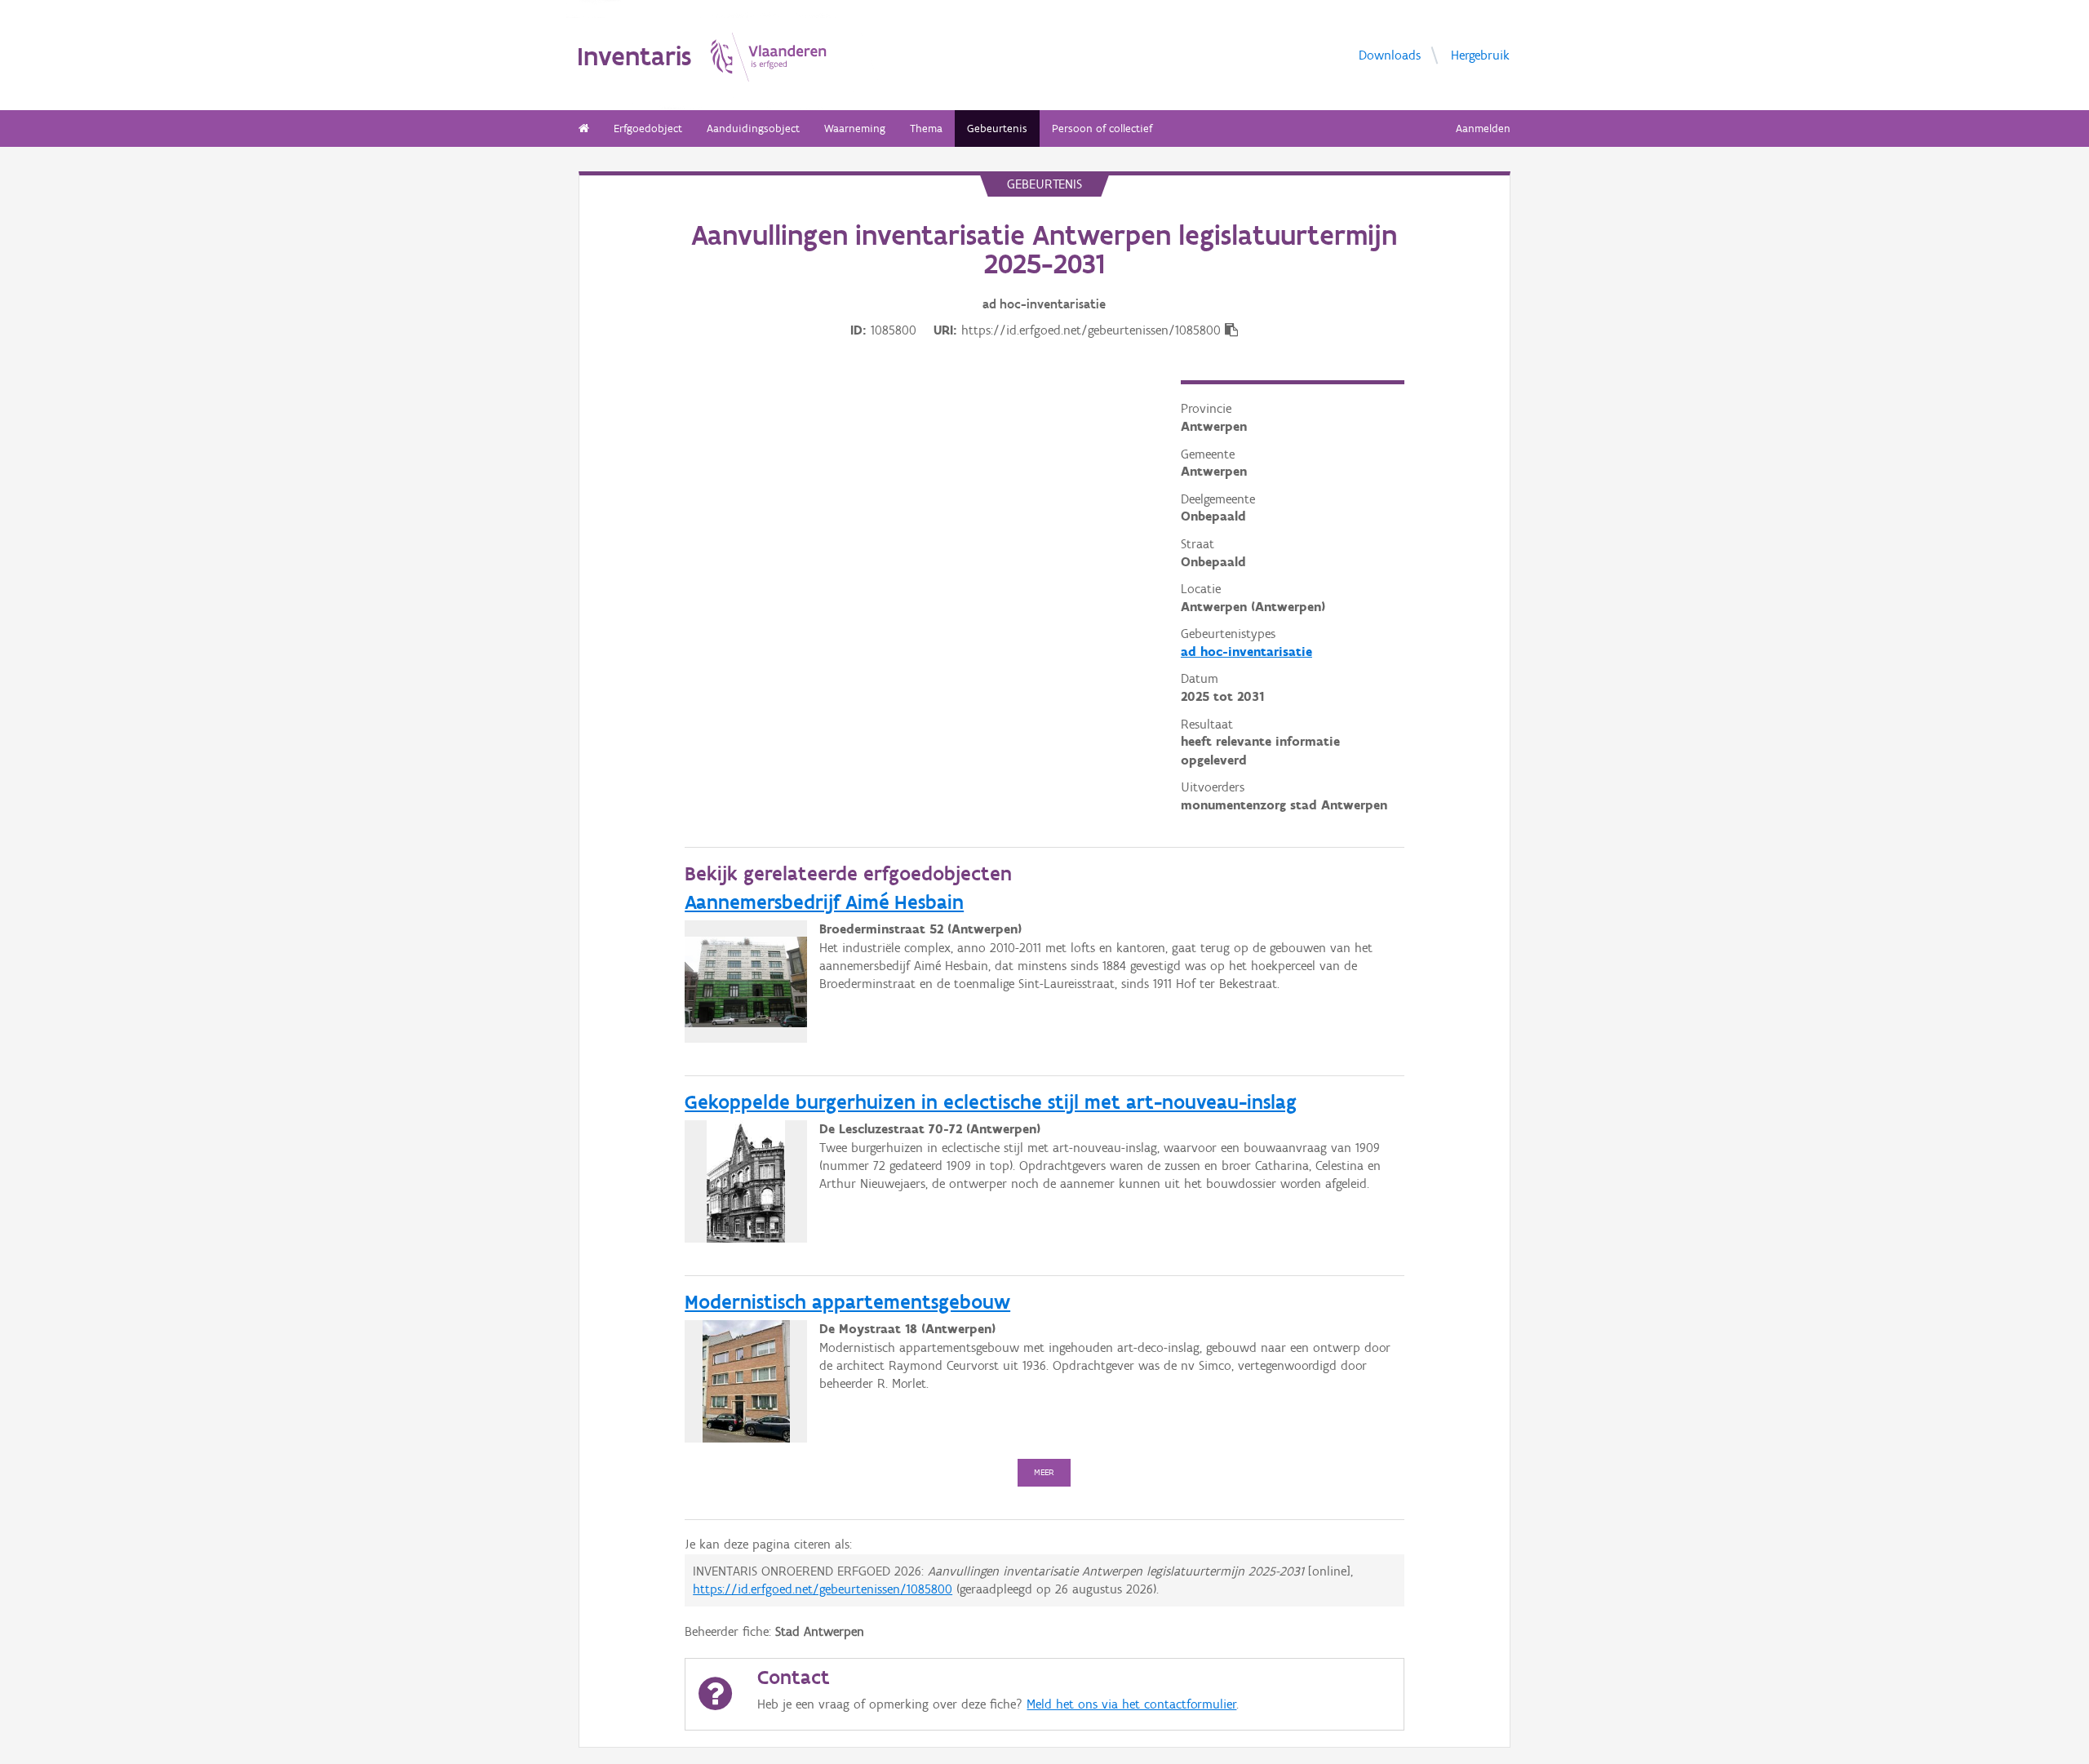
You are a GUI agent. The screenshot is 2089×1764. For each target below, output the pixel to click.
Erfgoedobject (648, 129)
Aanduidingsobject (753, 129)
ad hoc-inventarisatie (1246, 652)
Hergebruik (1480, 54)
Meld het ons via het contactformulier (1131, 1704)
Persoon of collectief (1102, 129)
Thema (926, 129)
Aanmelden (1483, 129)
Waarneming (855, 129)
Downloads (1390, 54)
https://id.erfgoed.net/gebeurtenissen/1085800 (823, 1589)
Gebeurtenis (997, 129)
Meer (1044, 1472)
